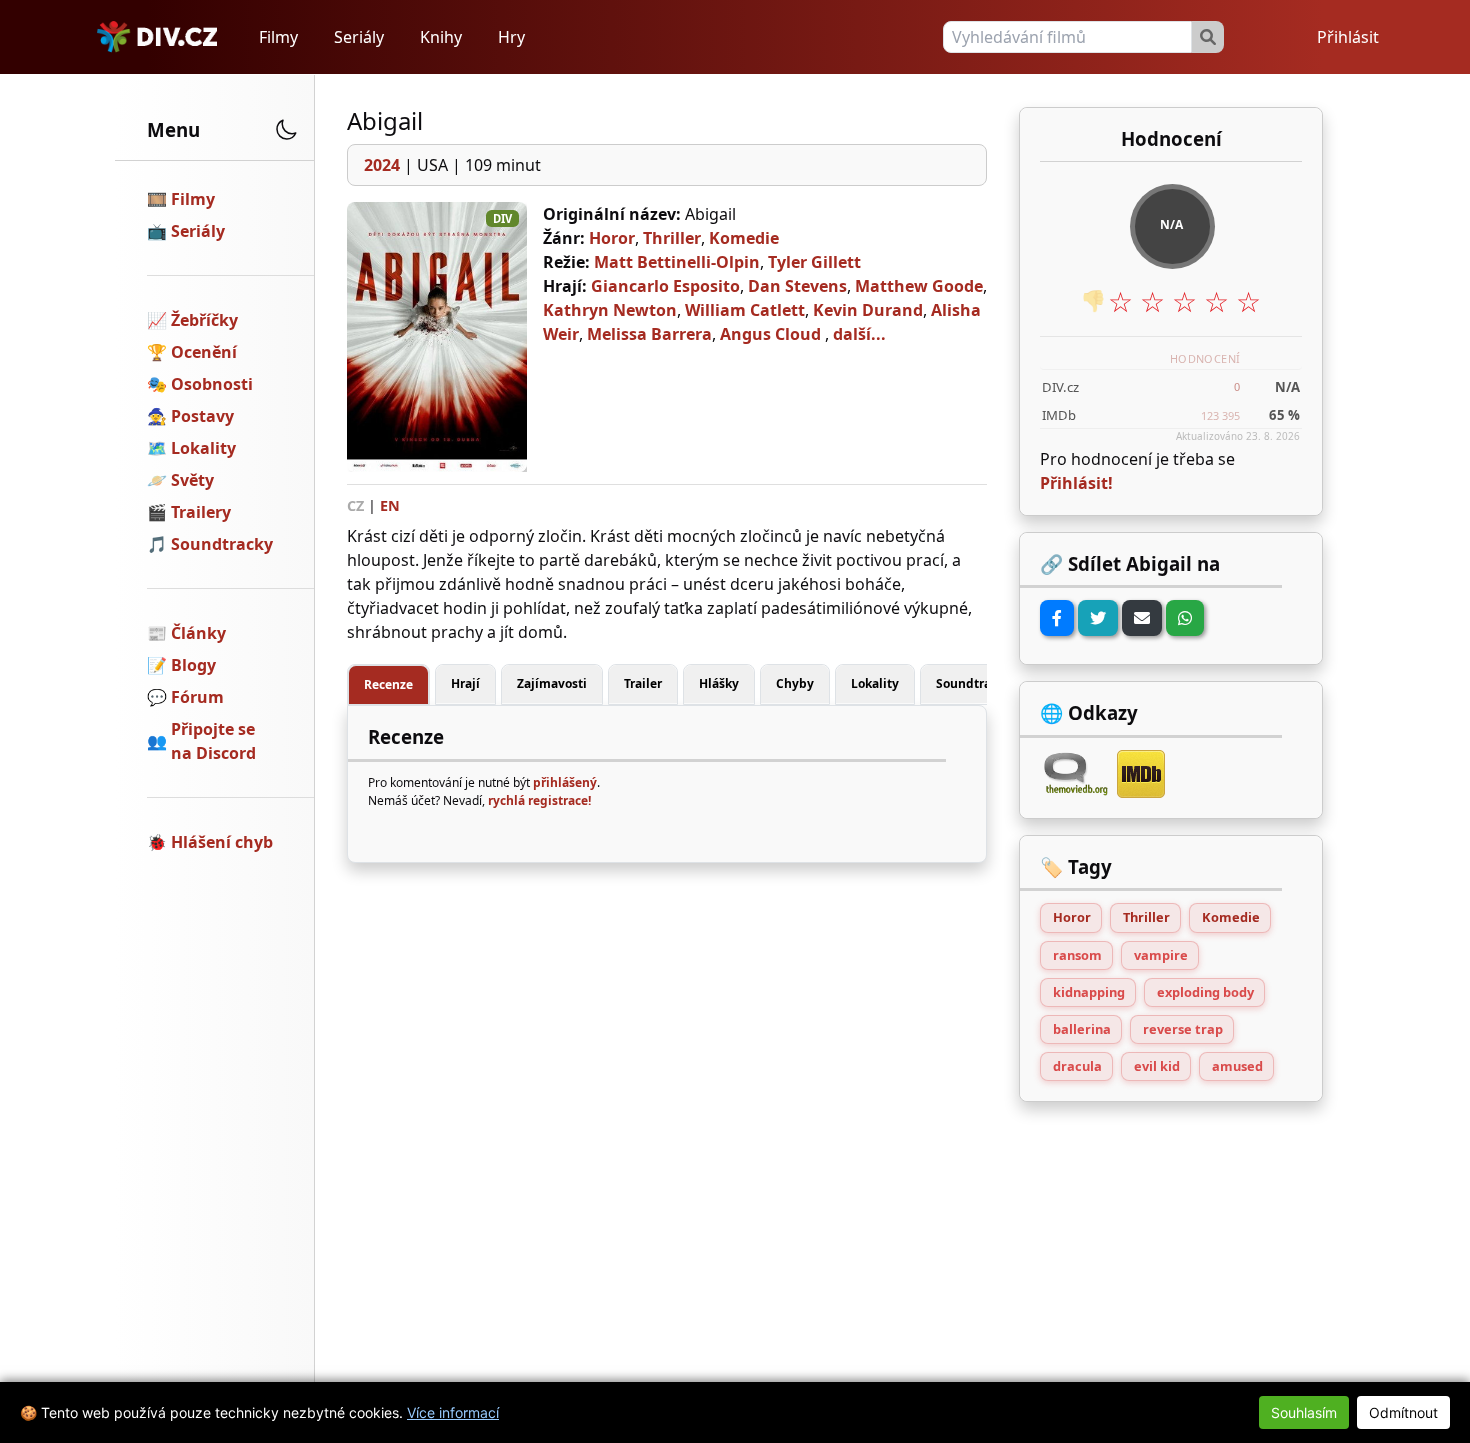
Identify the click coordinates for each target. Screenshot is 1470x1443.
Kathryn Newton (610, 310)
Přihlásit (1348, 37)
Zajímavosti (552, 683)
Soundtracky (222, 544)
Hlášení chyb (222, 842)
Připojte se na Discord (213, 741)
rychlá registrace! (539, 800)
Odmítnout (1403, 1412)
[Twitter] (1098, 618)
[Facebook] (1057, 618)
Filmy (278, 37)
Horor (612, 238)
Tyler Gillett (814, 262)
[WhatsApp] (1185, 618)
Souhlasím (1304, 1412)
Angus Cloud (770, 334)
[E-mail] (1142, 618)
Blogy (193, 665)
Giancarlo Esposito (665, 286)
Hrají (465, 683)
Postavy (202, 416)
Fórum (197, 697)
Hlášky (719, 683)
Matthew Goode (919, 286)
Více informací (453, 1412)
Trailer (643, 683)
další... (859, 334)
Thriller (672, 238)
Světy (192, 480)
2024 (382, 165)
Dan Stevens (797, 286)
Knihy (441, 37)
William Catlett (745, 310)
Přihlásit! (1076, 483)
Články (198, 633)
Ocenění (204, 352)
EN (390, 505)
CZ (355, 505)
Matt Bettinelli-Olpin (677, 262)
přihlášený (565, 782)
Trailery (201, 512)
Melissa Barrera (649, 334)
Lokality (203, 448)
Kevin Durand (868, 310)
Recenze (388, 684)
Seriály (359, 37)
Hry (511, 37)
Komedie (744, 238)
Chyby (795, 683)
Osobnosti (212, 384)
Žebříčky (204, 320)
